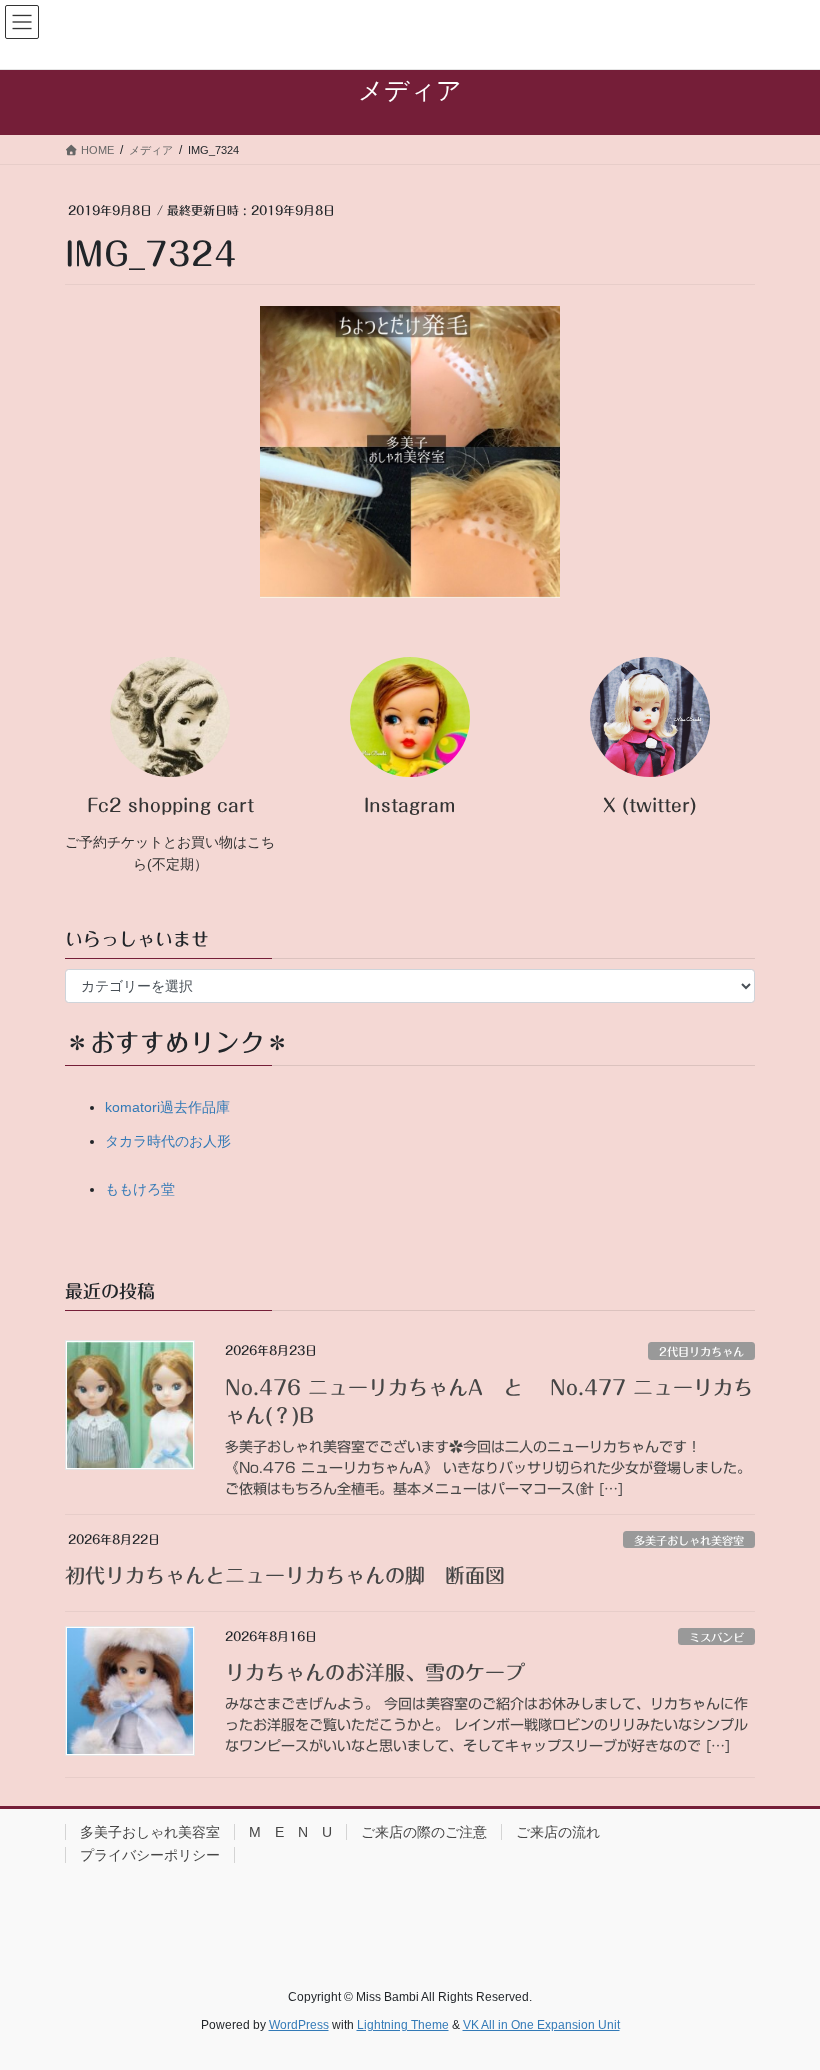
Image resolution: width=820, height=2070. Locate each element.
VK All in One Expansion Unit (541, 2025)
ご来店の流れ (558, 1832)
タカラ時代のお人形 (168, 1141)
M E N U (290, 1832)
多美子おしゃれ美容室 (689, 1540)
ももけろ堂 (140, 1189)
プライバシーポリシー (150, 1855)
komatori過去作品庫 (167, 1107)
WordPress (299, 2025)
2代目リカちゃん (701, 1351)
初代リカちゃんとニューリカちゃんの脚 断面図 (285, 1575)
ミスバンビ (716, 1637)
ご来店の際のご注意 (424, 1832)
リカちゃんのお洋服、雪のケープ (375, 1672)
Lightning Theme (403, 2025)
